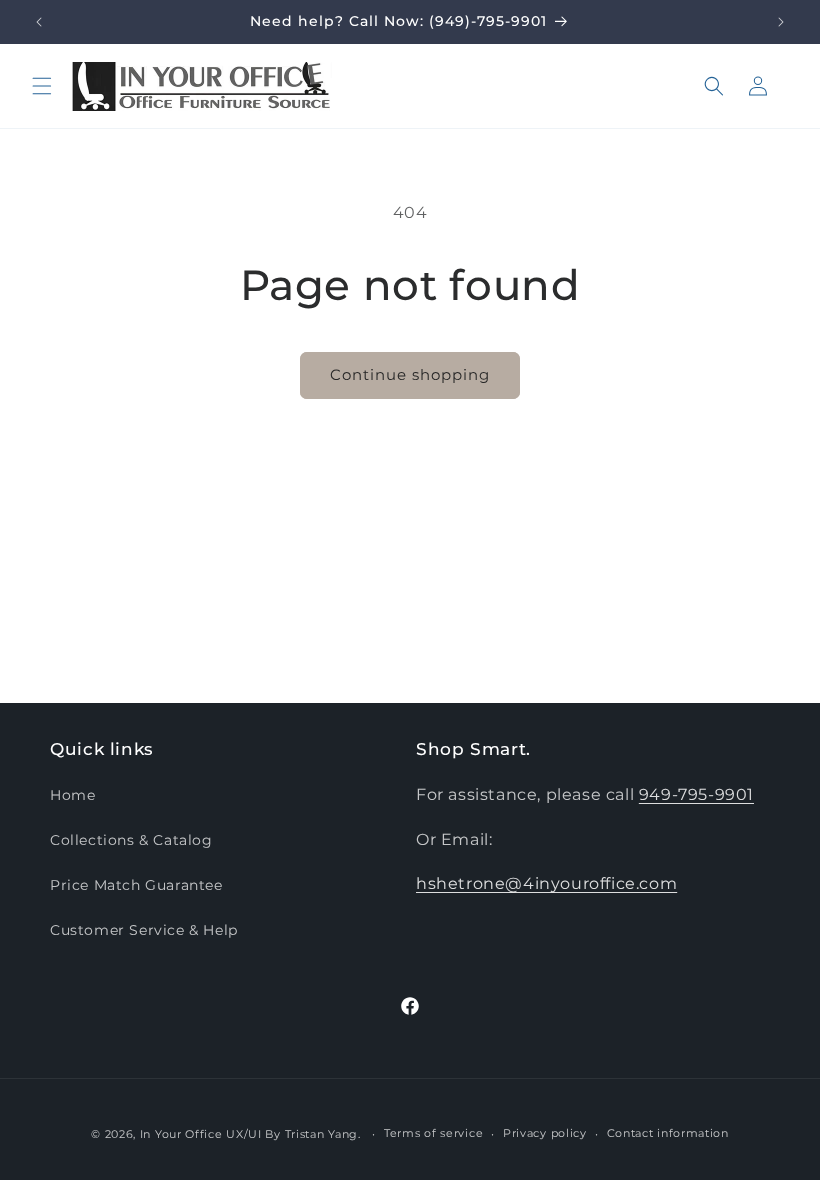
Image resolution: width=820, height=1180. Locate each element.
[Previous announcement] (39, 22)
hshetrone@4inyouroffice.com (546, 883)
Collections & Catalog (131, 840)
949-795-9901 (696, 794)
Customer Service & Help (144, 930)
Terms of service (433, 1133)
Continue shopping (410, 374)
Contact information (668, 1133)
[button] (42, 86)
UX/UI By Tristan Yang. (295, 1134)
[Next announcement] (781, 22)
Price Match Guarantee (136, 885)
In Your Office (181, 1134)
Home (72, 795)
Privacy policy (545, 1133)
